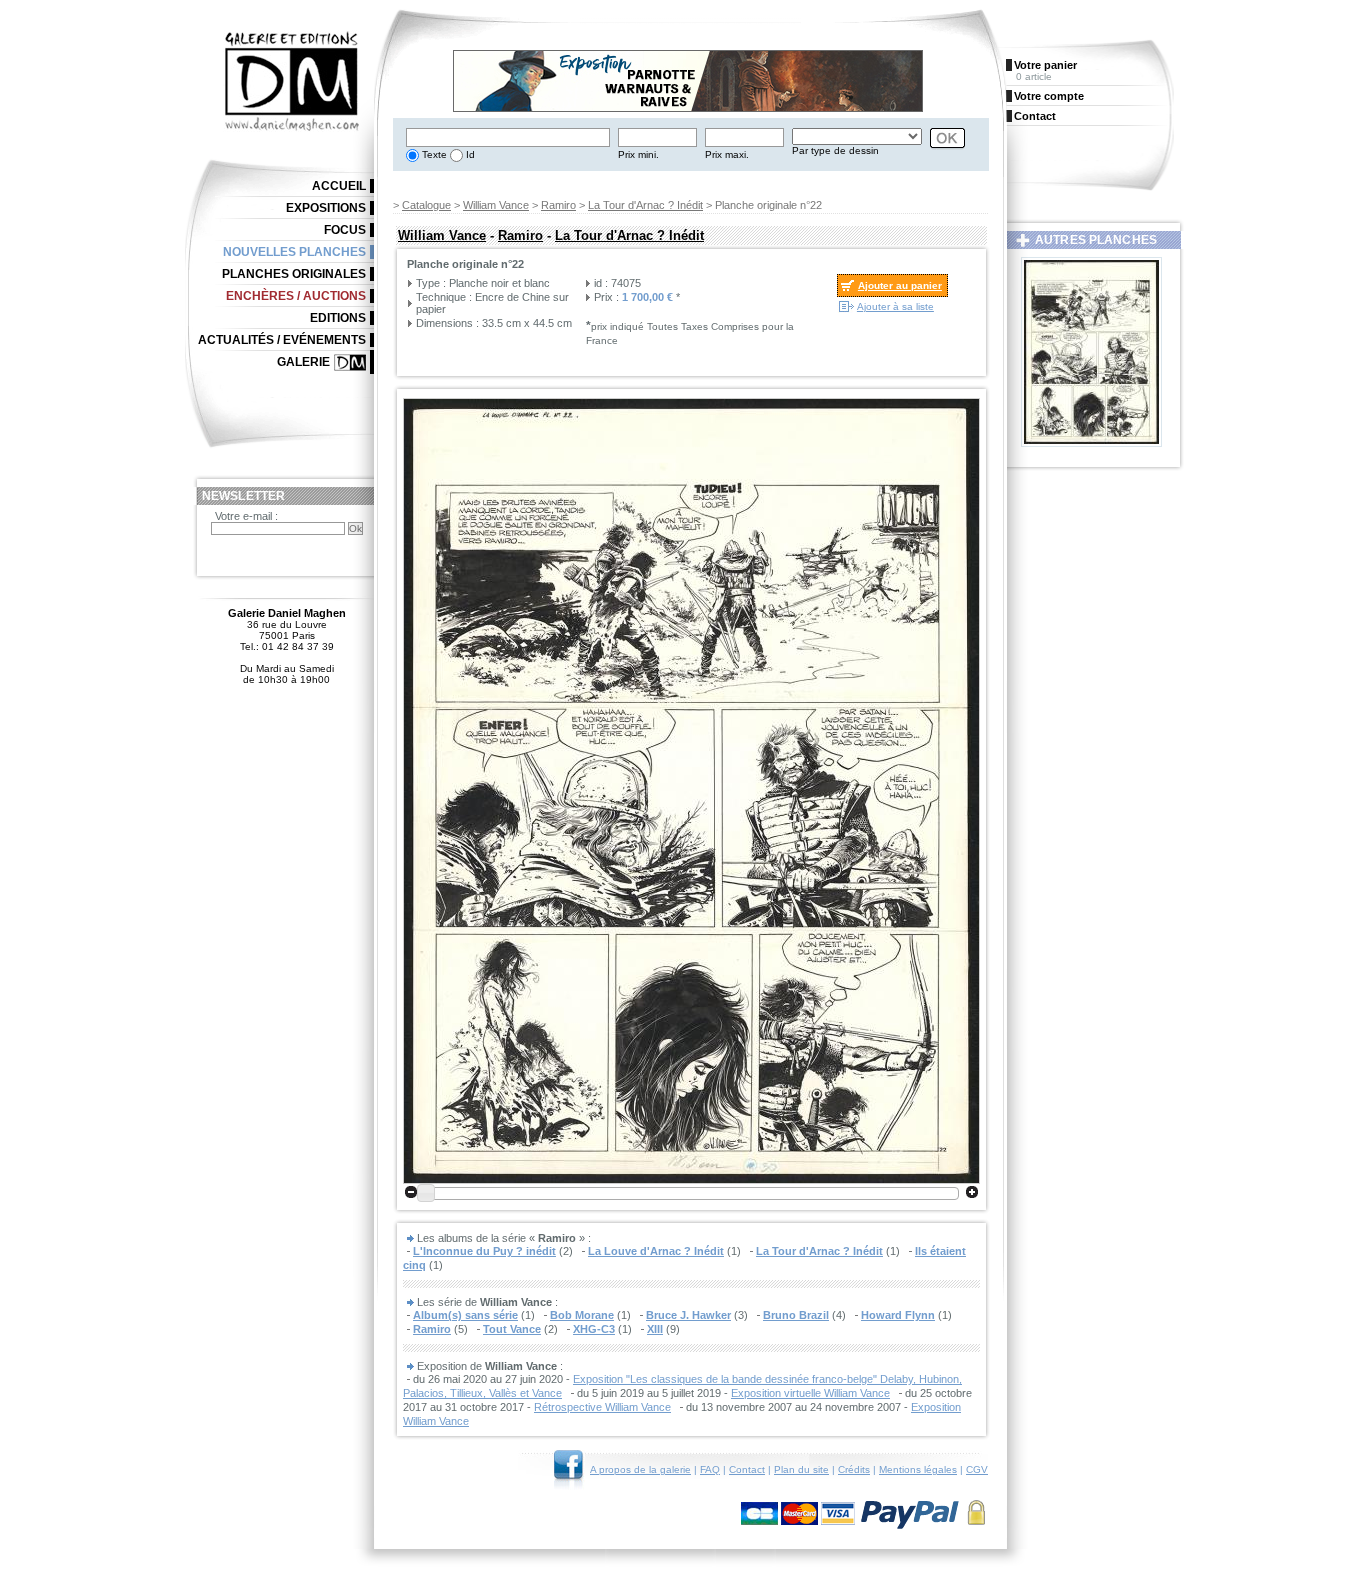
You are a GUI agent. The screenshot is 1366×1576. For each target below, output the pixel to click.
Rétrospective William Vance (602, 1407)
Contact (747, 1469)
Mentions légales (918, 1469)
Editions (338, 318)
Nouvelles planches (294, 252)
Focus (345, 230)
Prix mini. (638, 154)
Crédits (854, 1469)
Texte (433, 154)
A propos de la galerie (640, 1469)
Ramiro (558, 205)
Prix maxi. (727, 154)
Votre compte (1049, 96)
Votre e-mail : (246, 516)
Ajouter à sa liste (895, 306)
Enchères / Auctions (296, 296)
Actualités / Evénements (282, 340)
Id (469, 154)
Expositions (326, 208)
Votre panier (1045, 65)
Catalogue (426, 205)
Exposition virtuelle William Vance (810, 1393)
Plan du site (801, 1469)
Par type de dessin (835, 150)
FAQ (710, 1469)
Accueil (339, 186)
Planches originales (294, 274)
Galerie (303, 362)
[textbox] (508, 137)
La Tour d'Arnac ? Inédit (645, 205)
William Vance (496, 205)
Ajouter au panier (900, 285)
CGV (977, 1469)
